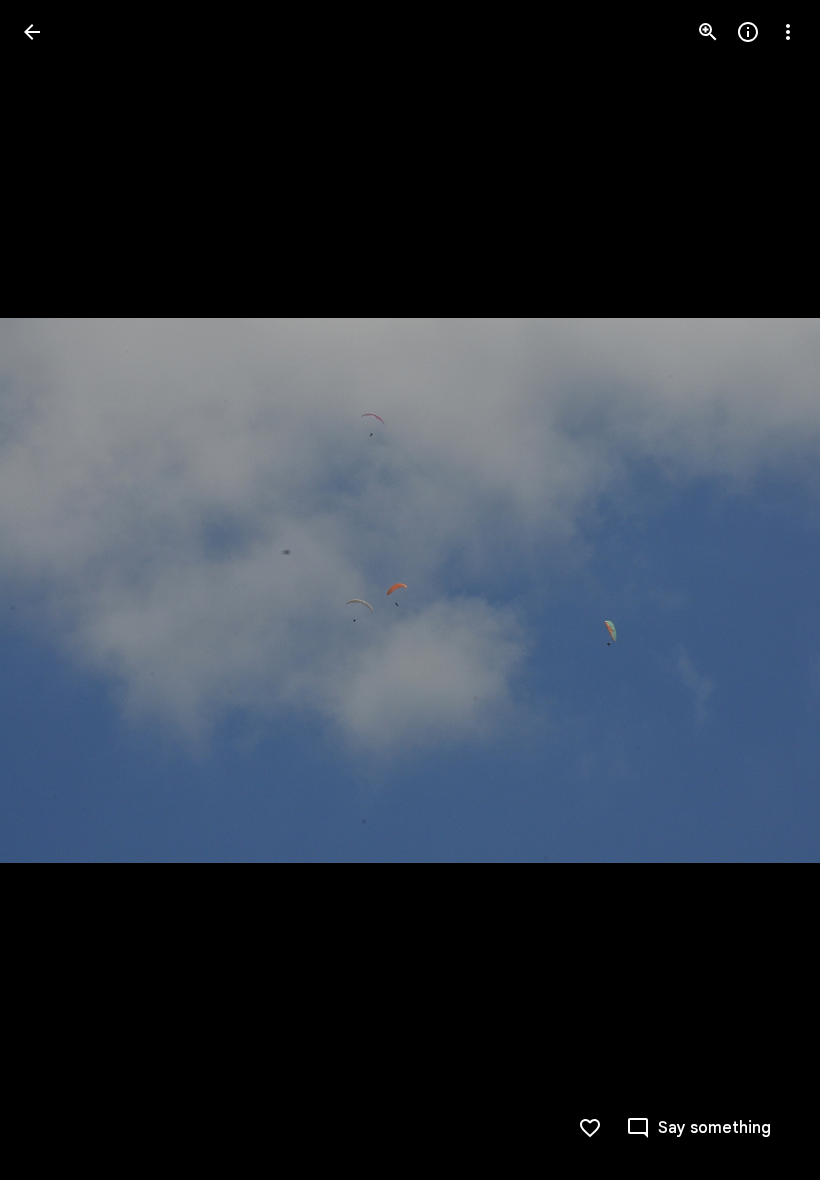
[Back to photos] (32, 32)
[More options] (788, 32)
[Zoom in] (708, 32)
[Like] (590, 1128)
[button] (56, 590)
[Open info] (748, 32)
